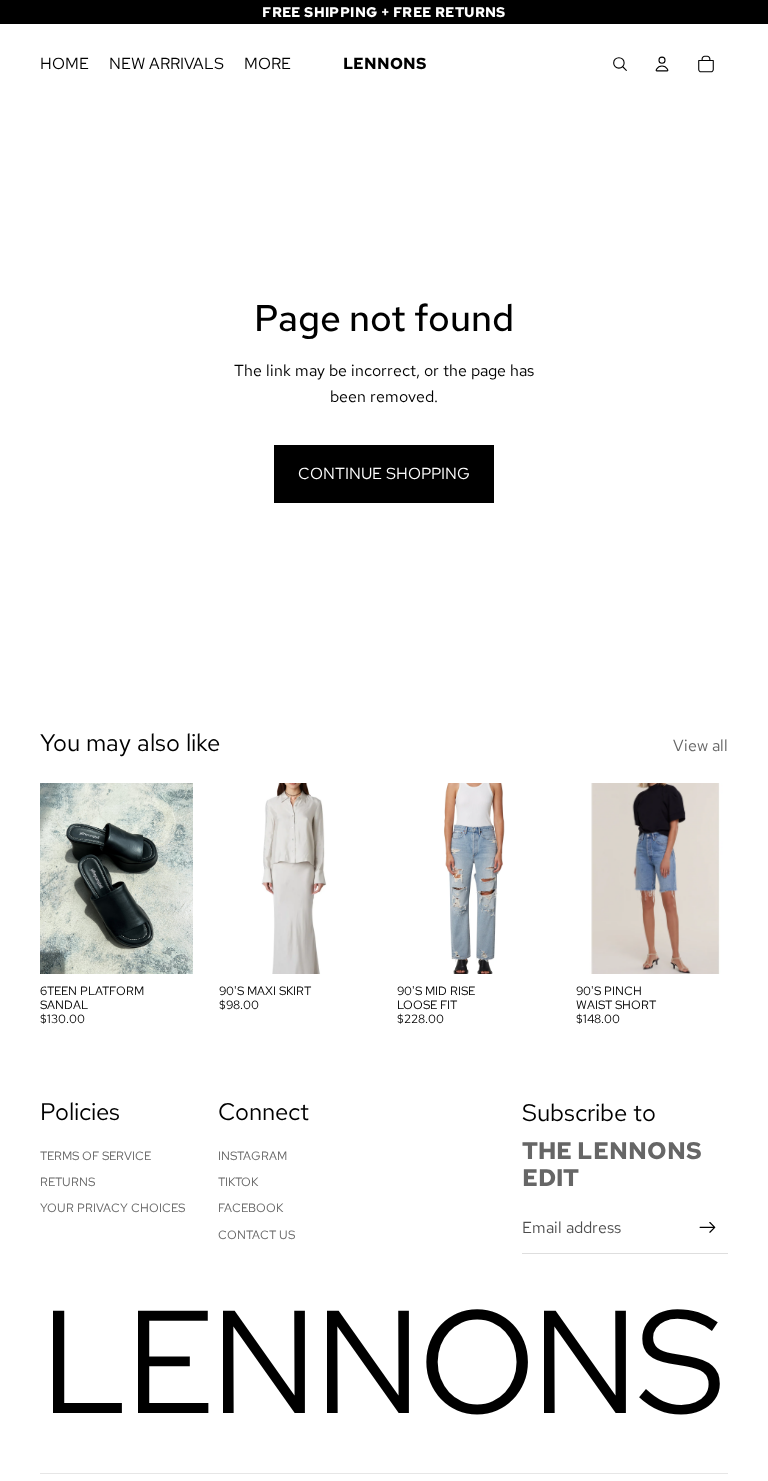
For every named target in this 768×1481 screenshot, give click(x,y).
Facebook (250, 1208)
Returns (67, 1182)
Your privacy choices (112, 1208)
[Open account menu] (662, 64)
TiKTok (238, 1182)
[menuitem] (267, 64)
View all (700, 745)
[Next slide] (176, 878)
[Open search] (620, 64)
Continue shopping (384, 473)
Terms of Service (95, 1156)
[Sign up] (708, 1228)
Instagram (252, 1156)
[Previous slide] (55, 878)
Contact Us (256, 1235)
